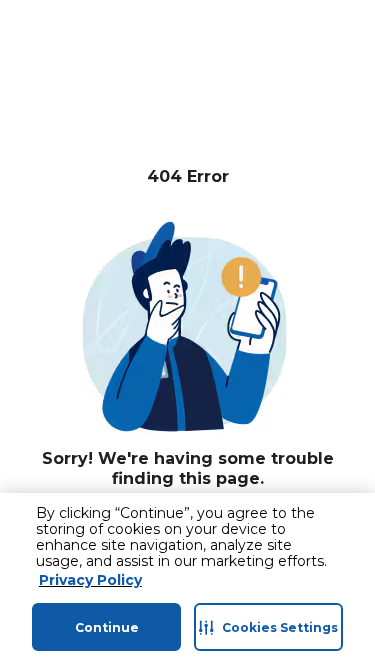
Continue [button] (107, 627)
